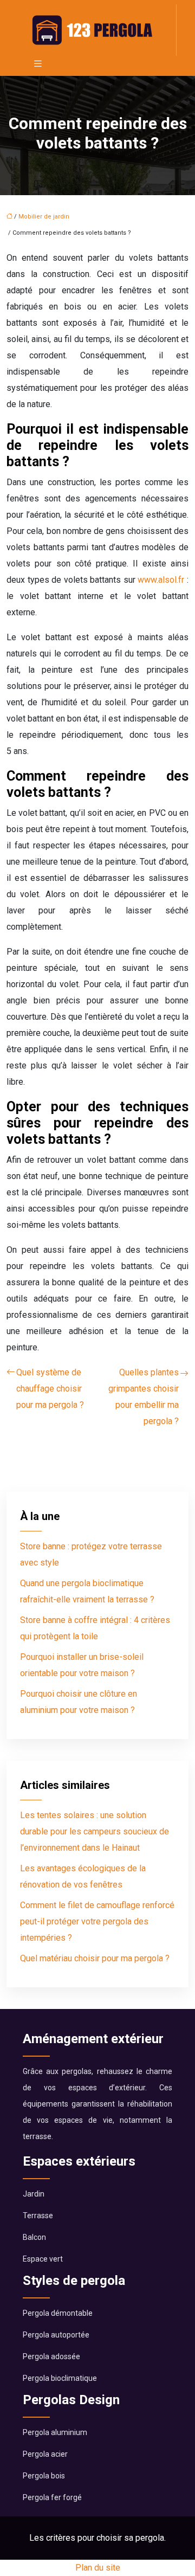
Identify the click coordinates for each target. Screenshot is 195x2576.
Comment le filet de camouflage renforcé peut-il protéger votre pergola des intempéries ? (97, 1921)
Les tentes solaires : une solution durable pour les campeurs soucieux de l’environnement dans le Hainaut (95, 1831)
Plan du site (98, 2568)
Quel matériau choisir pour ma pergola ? (95, 1958)
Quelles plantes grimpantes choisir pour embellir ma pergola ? (144, 1397)
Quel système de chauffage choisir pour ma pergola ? (50, 1389)
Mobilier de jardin (44, 217)
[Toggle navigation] (38, 64)
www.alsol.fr (161, 580)
